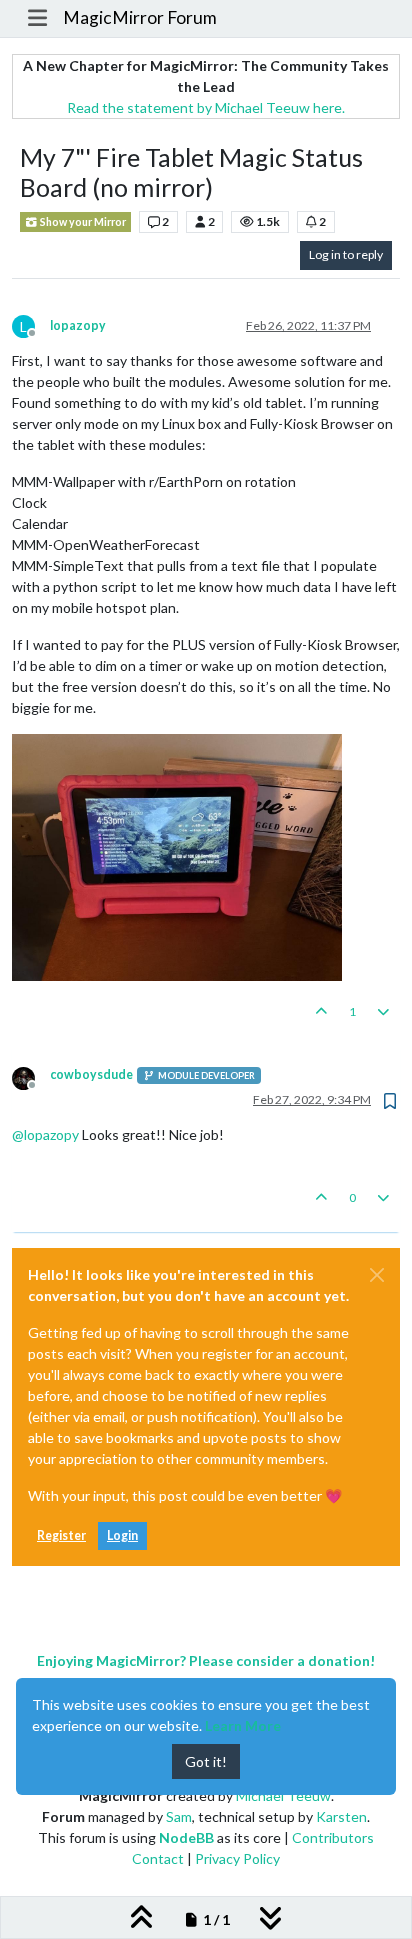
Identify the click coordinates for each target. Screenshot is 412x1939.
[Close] (377, 1275)
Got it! (206, 1761)
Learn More (243, 1725)
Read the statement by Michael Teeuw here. (206, 107)
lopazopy (78, 325)
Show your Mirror (82, 222)
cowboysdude (91, 1074)
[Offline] (31, 1076)
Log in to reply (346, 254)
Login (122, 1535)
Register (61, 1535)
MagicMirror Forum (140, 17)
